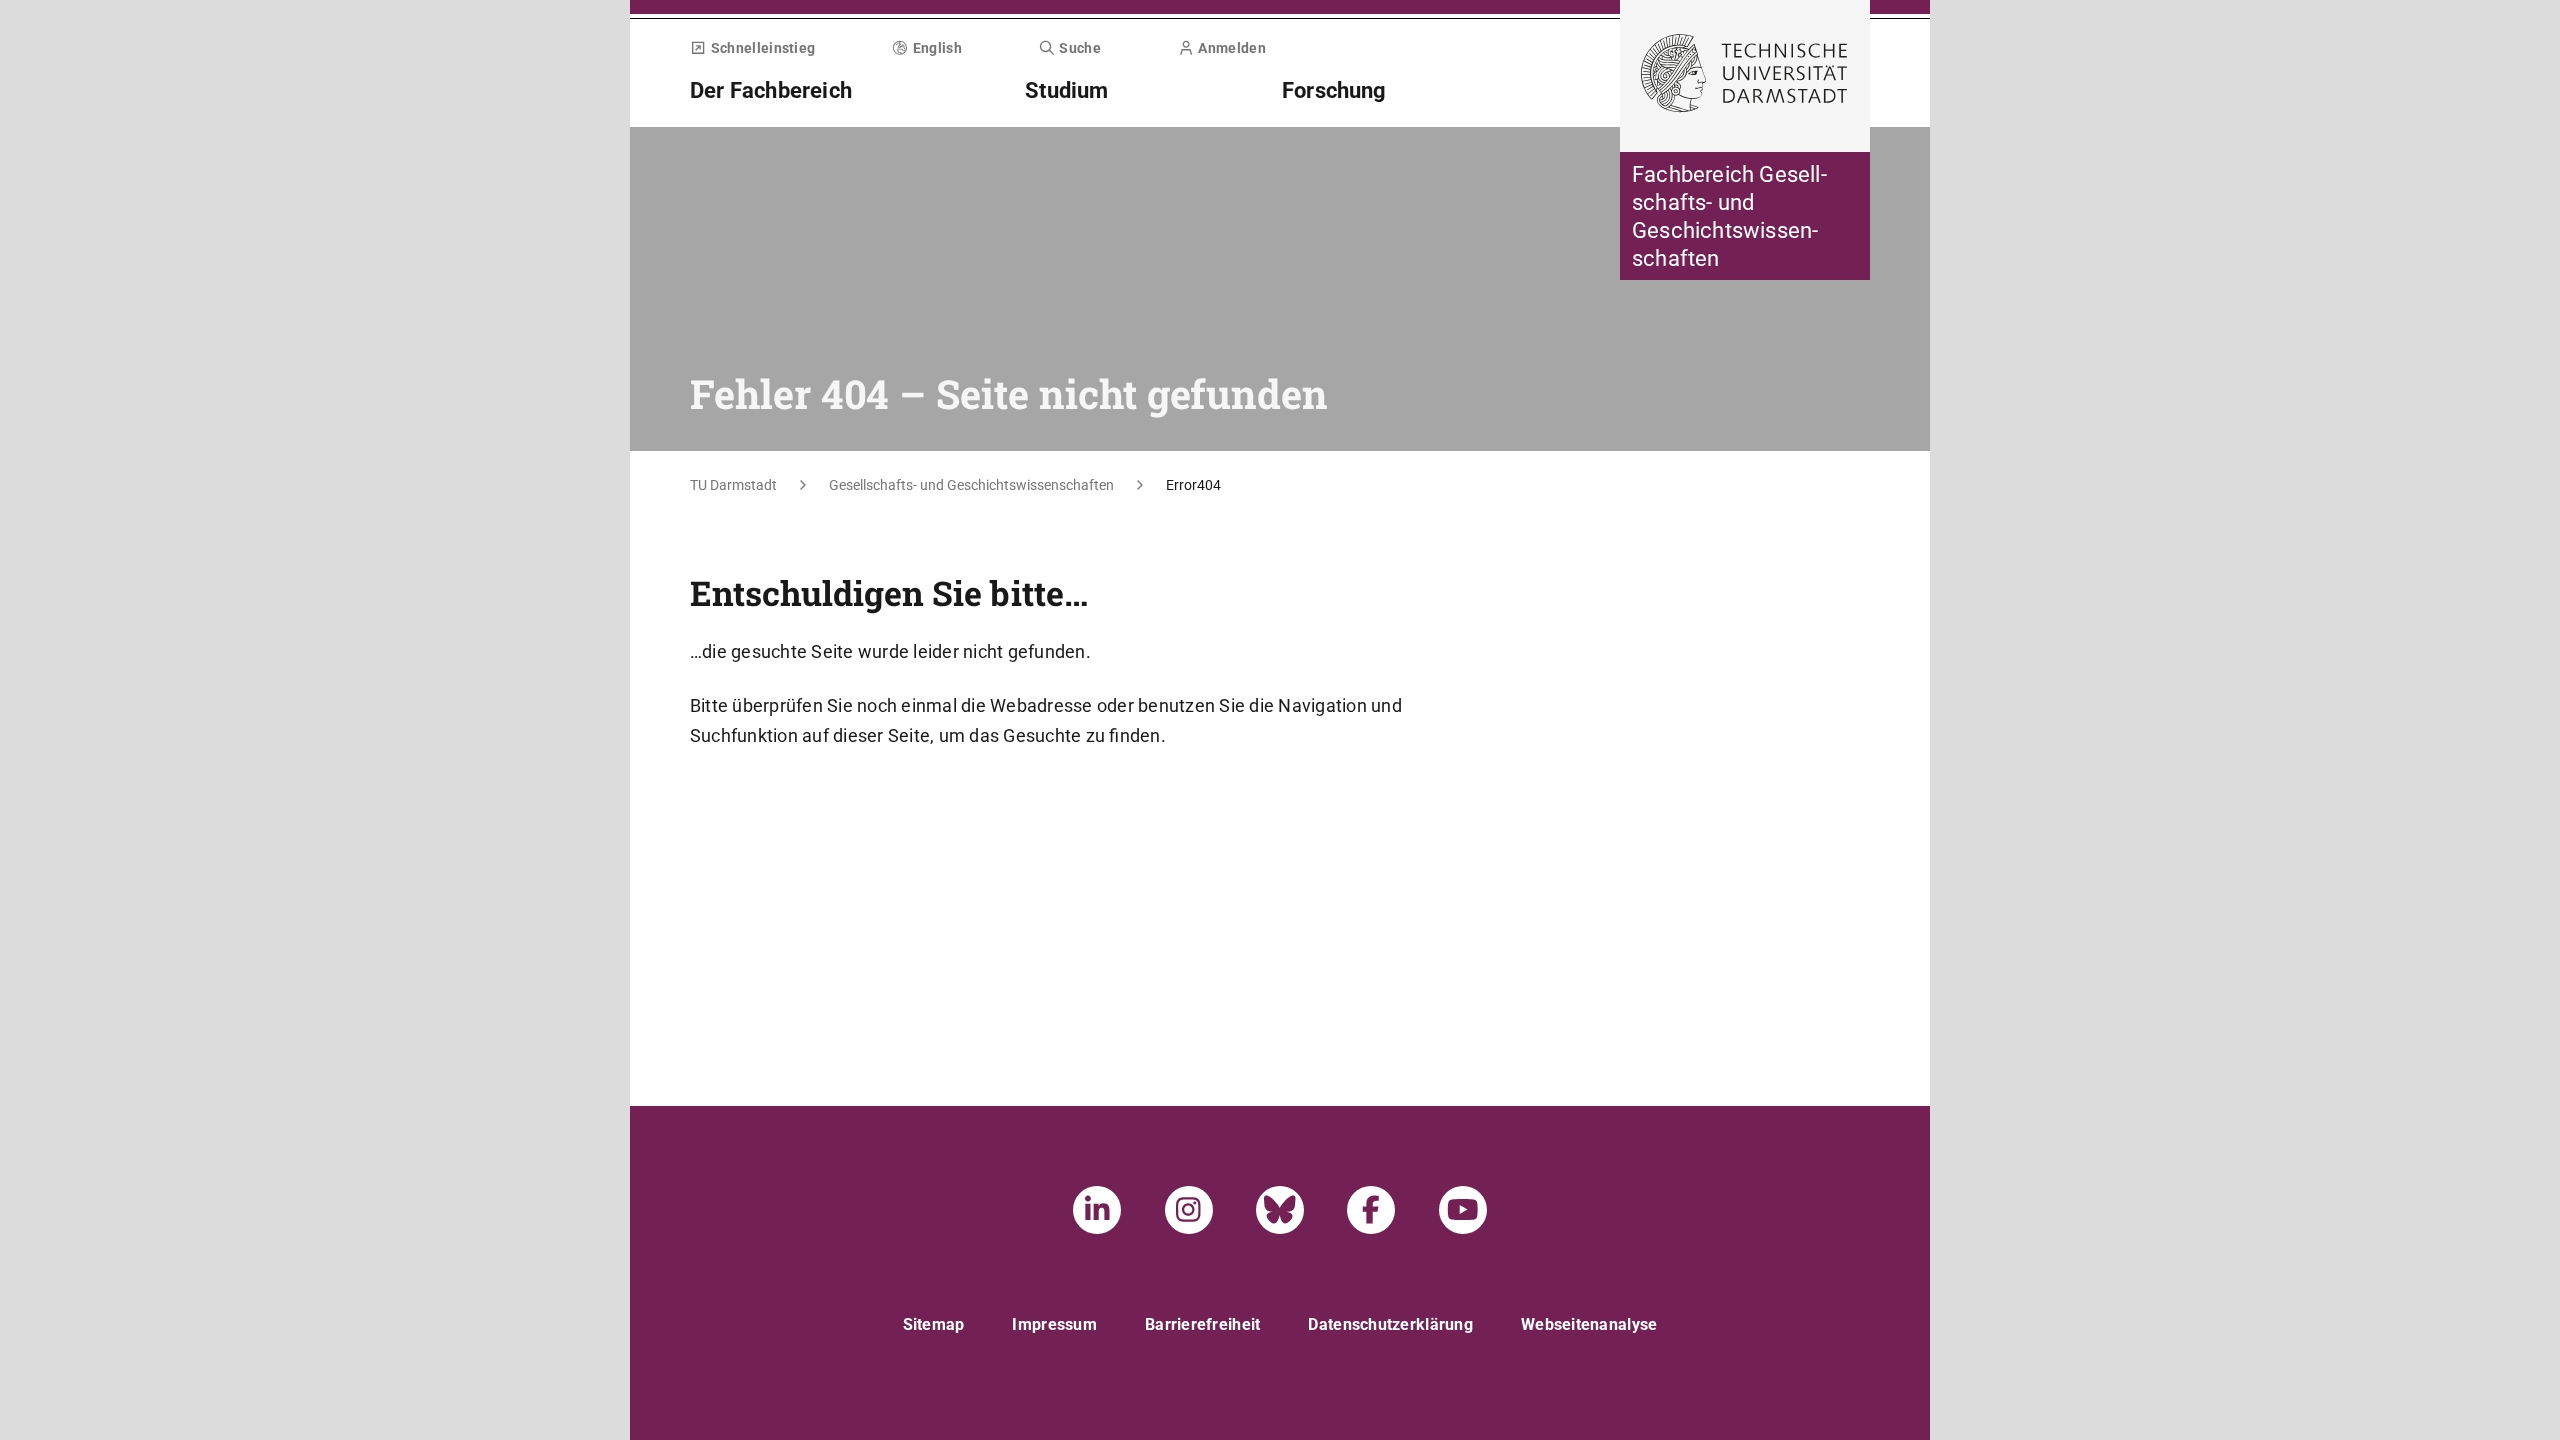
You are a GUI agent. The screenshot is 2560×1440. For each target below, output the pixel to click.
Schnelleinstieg (763, 48)
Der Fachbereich (771, 90)
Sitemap (934, 1324)
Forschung (1334, 90)
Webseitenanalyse (1589, 1324)
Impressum (1054, 1324)
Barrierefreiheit (1202, 1324)
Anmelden (1231, 48)
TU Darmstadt (733, 485)
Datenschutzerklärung (1390, 1324)
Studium (1066, 90)
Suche (1080, 48)
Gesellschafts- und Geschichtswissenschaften (971, 485)
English (937, 48)
